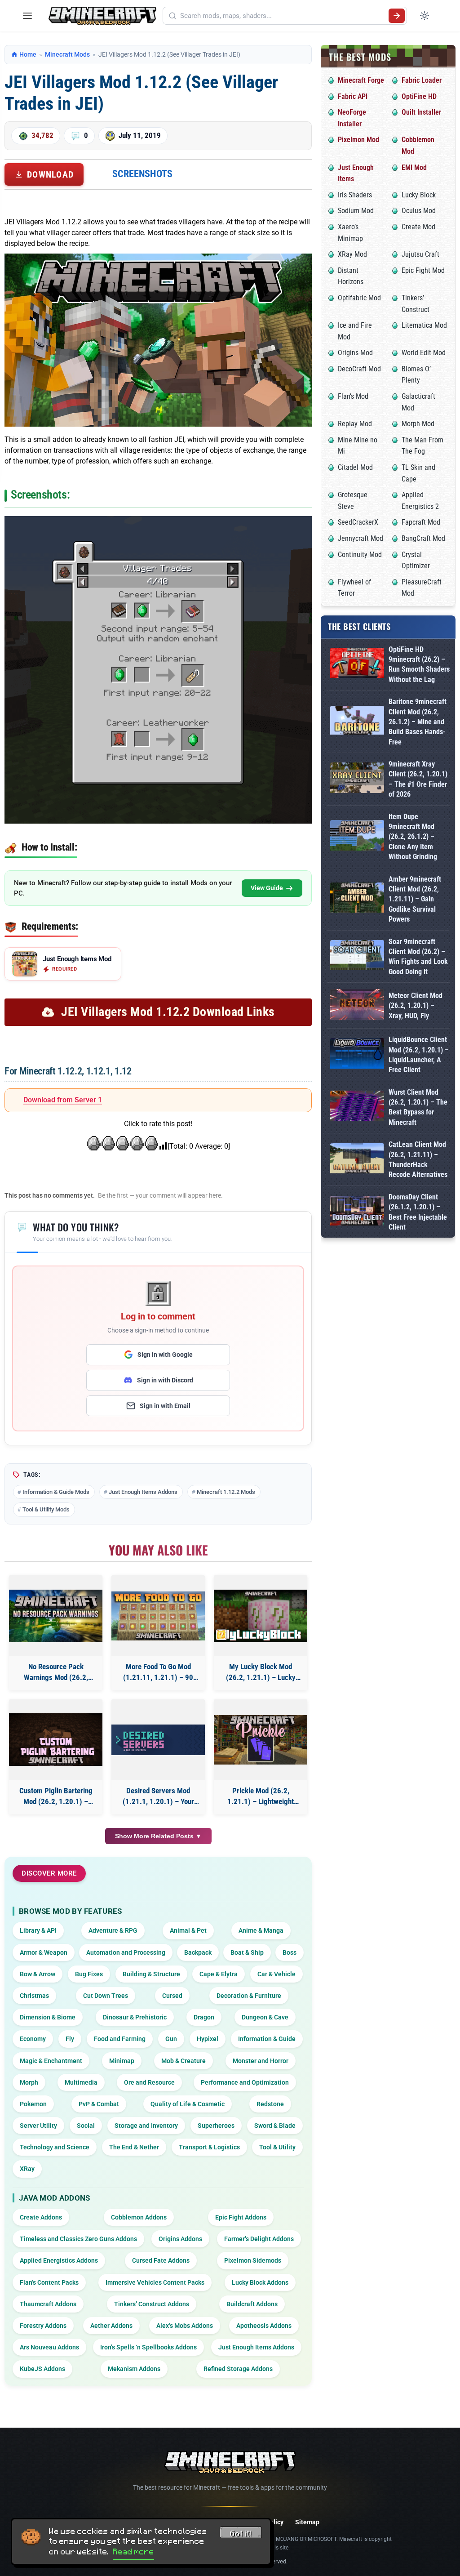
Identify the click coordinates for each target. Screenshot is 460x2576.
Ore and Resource (149, 2082)
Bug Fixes (89, 1974)
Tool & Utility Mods (46, 1509)
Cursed (172, 1996)
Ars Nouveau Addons (49, 2347)
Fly (70, 2039)
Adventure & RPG (113, 1930)
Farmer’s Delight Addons (259, 2239)
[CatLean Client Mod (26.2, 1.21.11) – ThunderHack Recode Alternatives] (357, 1160)
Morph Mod (418, 424)
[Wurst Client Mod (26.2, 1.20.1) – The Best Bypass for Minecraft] (357, 1108)
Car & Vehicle (276, 1974)
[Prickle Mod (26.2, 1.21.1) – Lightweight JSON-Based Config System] (261, 1740)
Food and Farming (120, 2039)
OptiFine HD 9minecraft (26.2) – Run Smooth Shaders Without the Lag (419, 664)
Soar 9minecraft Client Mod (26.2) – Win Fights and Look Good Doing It (418, 957)
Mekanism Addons (134, 2369)
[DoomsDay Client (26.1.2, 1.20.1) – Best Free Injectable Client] (357, 1212)
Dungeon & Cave (265, 2017)
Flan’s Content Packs (49, 2282)
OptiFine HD (419, 96)
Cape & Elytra (219, 1974)
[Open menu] (27, 16)
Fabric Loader (422, 80)
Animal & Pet (188, 1930)
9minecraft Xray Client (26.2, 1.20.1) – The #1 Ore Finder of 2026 (418, 779)
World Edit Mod (424, 353)
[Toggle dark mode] (425, 16)
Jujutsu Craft (420, 254)
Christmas (34, 1996)
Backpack (198, 1952)
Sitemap (307, 2522)
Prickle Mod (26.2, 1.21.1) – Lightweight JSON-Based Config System (261, 1797)
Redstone (270, 2104)
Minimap (122, 2061)
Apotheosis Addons (264, 2326)
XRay (27, 2169)
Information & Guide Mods (56, 1492)
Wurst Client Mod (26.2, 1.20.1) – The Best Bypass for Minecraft (418, 1107)
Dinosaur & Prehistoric (135, 2017)
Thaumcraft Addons (48, 2304)
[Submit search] (397, 16)
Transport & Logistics (209, 2147)
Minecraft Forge (361, 80)
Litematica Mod (424, 325)
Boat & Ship (247, 1952)
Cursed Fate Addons (161, 2260)
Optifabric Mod (359, 298)
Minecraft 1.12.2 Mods (226, 1492)
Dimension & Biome (48, 2017)
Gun (171, 2039)
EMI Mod (414, 167)
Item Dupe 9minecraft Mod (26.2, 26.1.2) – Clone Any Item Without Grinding (413, 837)
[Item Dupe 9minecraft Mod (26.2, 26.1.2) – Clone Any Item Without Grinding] (357, 837)
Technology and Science (55, 2147)
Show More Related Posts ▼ (158, 1836)
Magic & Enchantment (51, 2061)
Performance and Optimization (245, 2082)
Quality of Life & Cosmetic (188, 2104)
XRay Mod (352, 254)
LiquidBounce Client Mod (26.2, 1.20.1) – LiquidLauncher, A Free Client (419, 1055)
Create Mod (418, 227)
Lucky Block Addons (260, 2282)
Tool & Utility (277, 2147)
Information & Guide (267, 2039)
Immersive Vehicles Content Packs (155, 2282)
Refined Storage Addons (238, 2369)
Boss (290, 1952)
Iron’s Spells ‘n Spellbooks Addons (148, 2347)
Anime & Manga (261, 1930)
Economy (33, 2039)
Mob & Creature (184, 2061)
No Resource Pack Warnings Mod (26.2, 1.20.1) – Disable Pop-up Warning (56, 1673)
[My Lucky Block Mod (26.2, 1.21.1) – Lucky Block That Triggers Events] (261, 1616)
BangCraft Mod (423, 538)
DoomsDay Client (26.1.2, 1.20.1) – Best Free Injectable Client (418, 1212)
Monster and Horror (261, 2061)
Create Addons (41, 2217)
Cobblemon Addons (139, 2217)
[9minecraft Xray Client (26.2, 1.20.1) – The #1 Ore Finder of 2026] (357, 779)
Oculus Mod (419, 211)
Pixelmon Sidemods (253, 2260)
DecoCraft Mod (359, 369)
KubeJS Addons (42, 2369)
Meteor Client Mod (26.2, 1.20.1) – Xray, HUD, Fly (416, 1006)
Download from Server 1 (63, 1100)
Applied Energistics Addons (59, 2260)
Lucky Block (419, 195)
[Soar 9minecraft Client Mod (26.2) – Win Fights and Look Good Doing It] (357, 957)
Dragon (204, 2017)
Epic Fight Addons (241, 2217)
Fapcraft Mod (421, 522)
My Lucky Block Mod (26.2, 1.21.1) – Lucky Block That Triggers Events (261, 1673)
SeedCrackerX (358, 522)
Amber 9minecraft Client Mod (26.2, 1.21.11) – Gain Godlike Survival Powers (415, 899)
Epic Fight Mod (423, 270)
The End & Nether (134, 2147)
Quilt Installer (421, 112)
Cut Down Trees (106, 1996)
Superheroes (216, 2126)
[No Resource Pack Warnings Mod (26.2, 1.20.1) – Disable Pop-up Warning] (56, 1616)
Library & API (38, 1930)
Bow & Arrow (38, 1974)
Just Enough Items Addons (143, 1492)
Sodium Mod (356, 211)
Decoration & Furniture (249, 1996)
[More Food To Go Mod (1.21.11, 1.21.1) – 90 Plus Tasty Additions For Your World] (158, 1616)
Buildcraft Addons (252, 2304)
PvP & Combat (99, 2104)
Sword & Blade (275, 2126)
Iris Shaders (355, 195)
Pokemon (33, 2104)
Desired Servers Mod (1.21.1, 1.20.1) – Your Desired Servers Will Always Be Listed (158, 1797)
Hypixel (208, 2039)
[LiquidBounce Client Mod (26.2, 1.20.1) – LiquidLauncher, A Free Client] (357, 1055)
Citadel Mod (355, 467)
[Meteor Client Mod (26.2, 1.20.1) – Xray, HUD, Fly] (357, 1006)
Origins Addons (180, 2239)
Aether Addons (111, 2326)
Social (86, 2126)
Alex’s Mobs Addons (185, 2326)
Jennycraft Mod (360, 538)
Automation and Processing (126, 1952)
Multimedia (81, 2082)
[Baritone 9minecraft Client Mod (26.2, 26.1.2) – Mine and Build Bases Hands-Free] (357, 722)
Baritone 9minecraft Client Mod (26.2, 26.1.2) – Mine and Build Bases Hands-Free (418, 722)
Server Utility (38, 2126)
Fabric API (353, 96)
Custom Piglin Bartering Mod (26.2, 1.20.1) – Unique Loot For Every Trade (56, 1797)
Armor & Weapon (44, 1952)
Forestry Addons (43, 2326)
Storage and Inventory (146, 2126)
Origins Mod (355, 353)
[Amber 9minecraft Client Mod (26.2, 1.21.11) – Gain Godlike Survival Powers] (357, 899)
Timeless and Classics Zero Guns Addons (78, 2239)
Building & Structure (151, 1974)
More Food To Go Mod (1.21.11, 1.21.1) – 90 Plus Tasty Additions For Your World (158, 1673)
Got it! (241, 2534)
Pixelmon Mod (358, 140)
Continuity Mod (360, 555)
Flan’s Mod (353, 396)
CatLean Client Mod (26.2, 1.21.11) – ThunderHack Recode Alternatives (418, 1159)
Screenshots (142, 174)
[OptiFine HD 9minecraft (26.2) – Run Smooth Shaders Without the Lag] (357, 665)
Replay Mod (355, 424)
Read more (133, 2552)
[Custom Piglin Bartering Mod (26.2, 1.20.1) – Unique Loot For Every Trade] (56, 1740)
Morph (29, 2082)
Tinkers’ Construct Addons (152, 2304)
